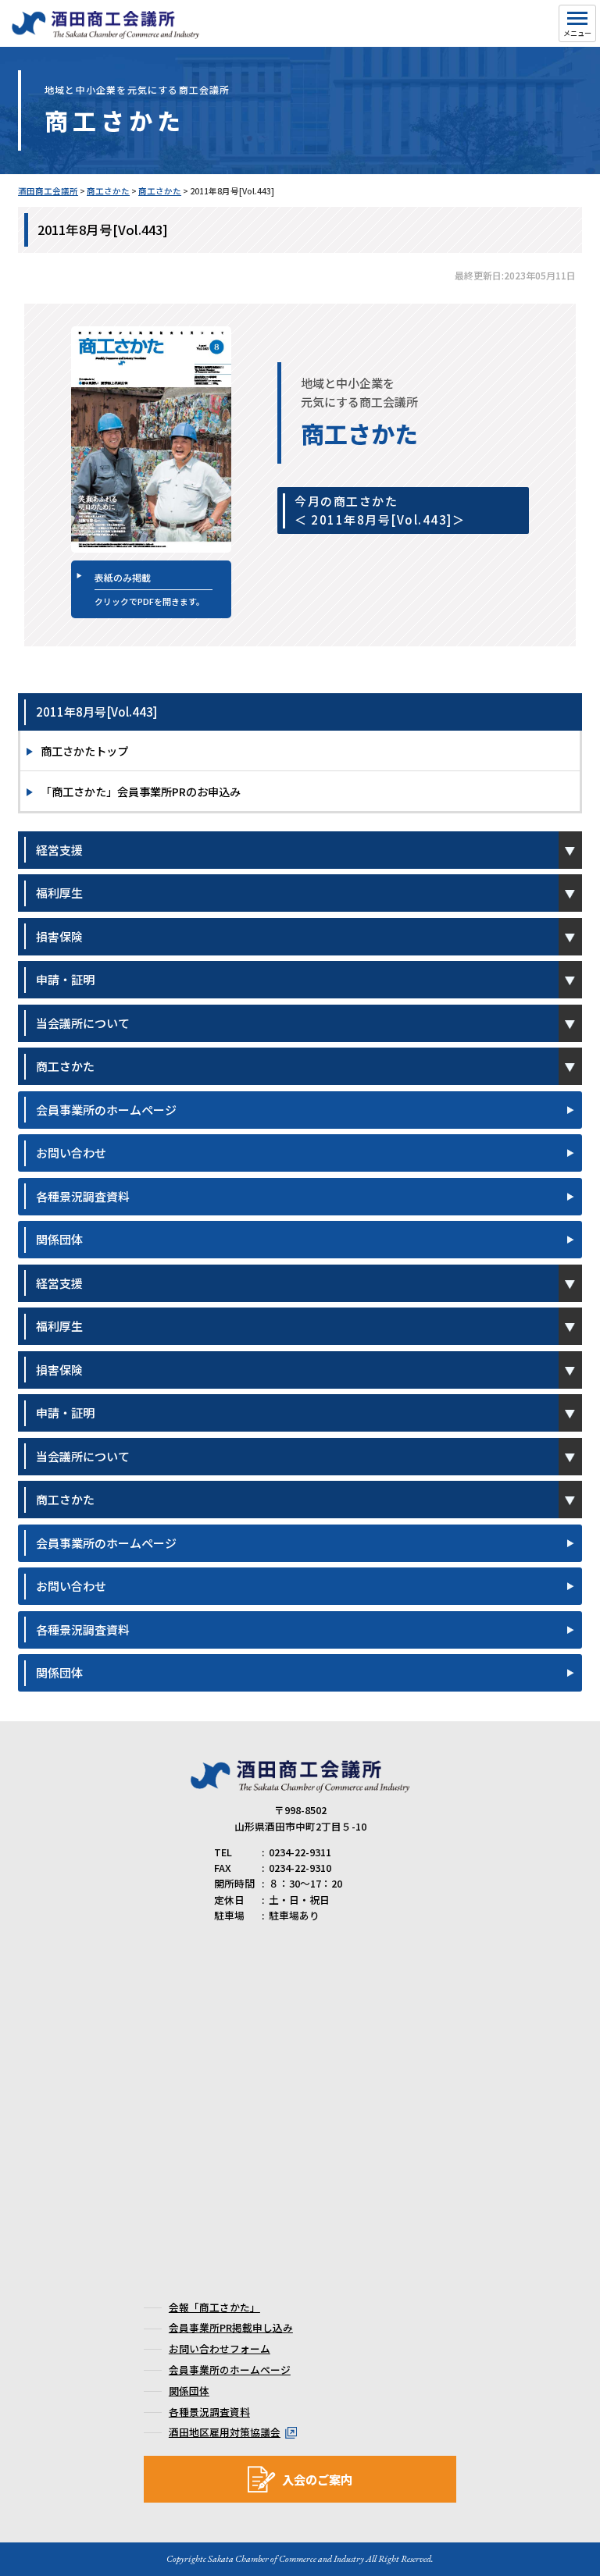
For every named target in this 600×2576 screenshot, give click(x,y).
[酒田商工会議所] (105, 32)
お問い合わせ (71, 1153)
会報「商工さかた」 (214, 2307)
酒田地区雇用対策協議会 (225, 2432)
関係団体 (59, 1239)
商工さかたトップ (84, 751)
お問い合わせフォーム (220, 2348)
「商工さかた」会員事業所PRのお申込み (141, 791)
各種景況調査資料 (83, 1196)
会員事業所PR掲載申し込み (231, 2327)
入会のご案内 (317, 2479)
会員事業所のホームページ (106, 1110)
